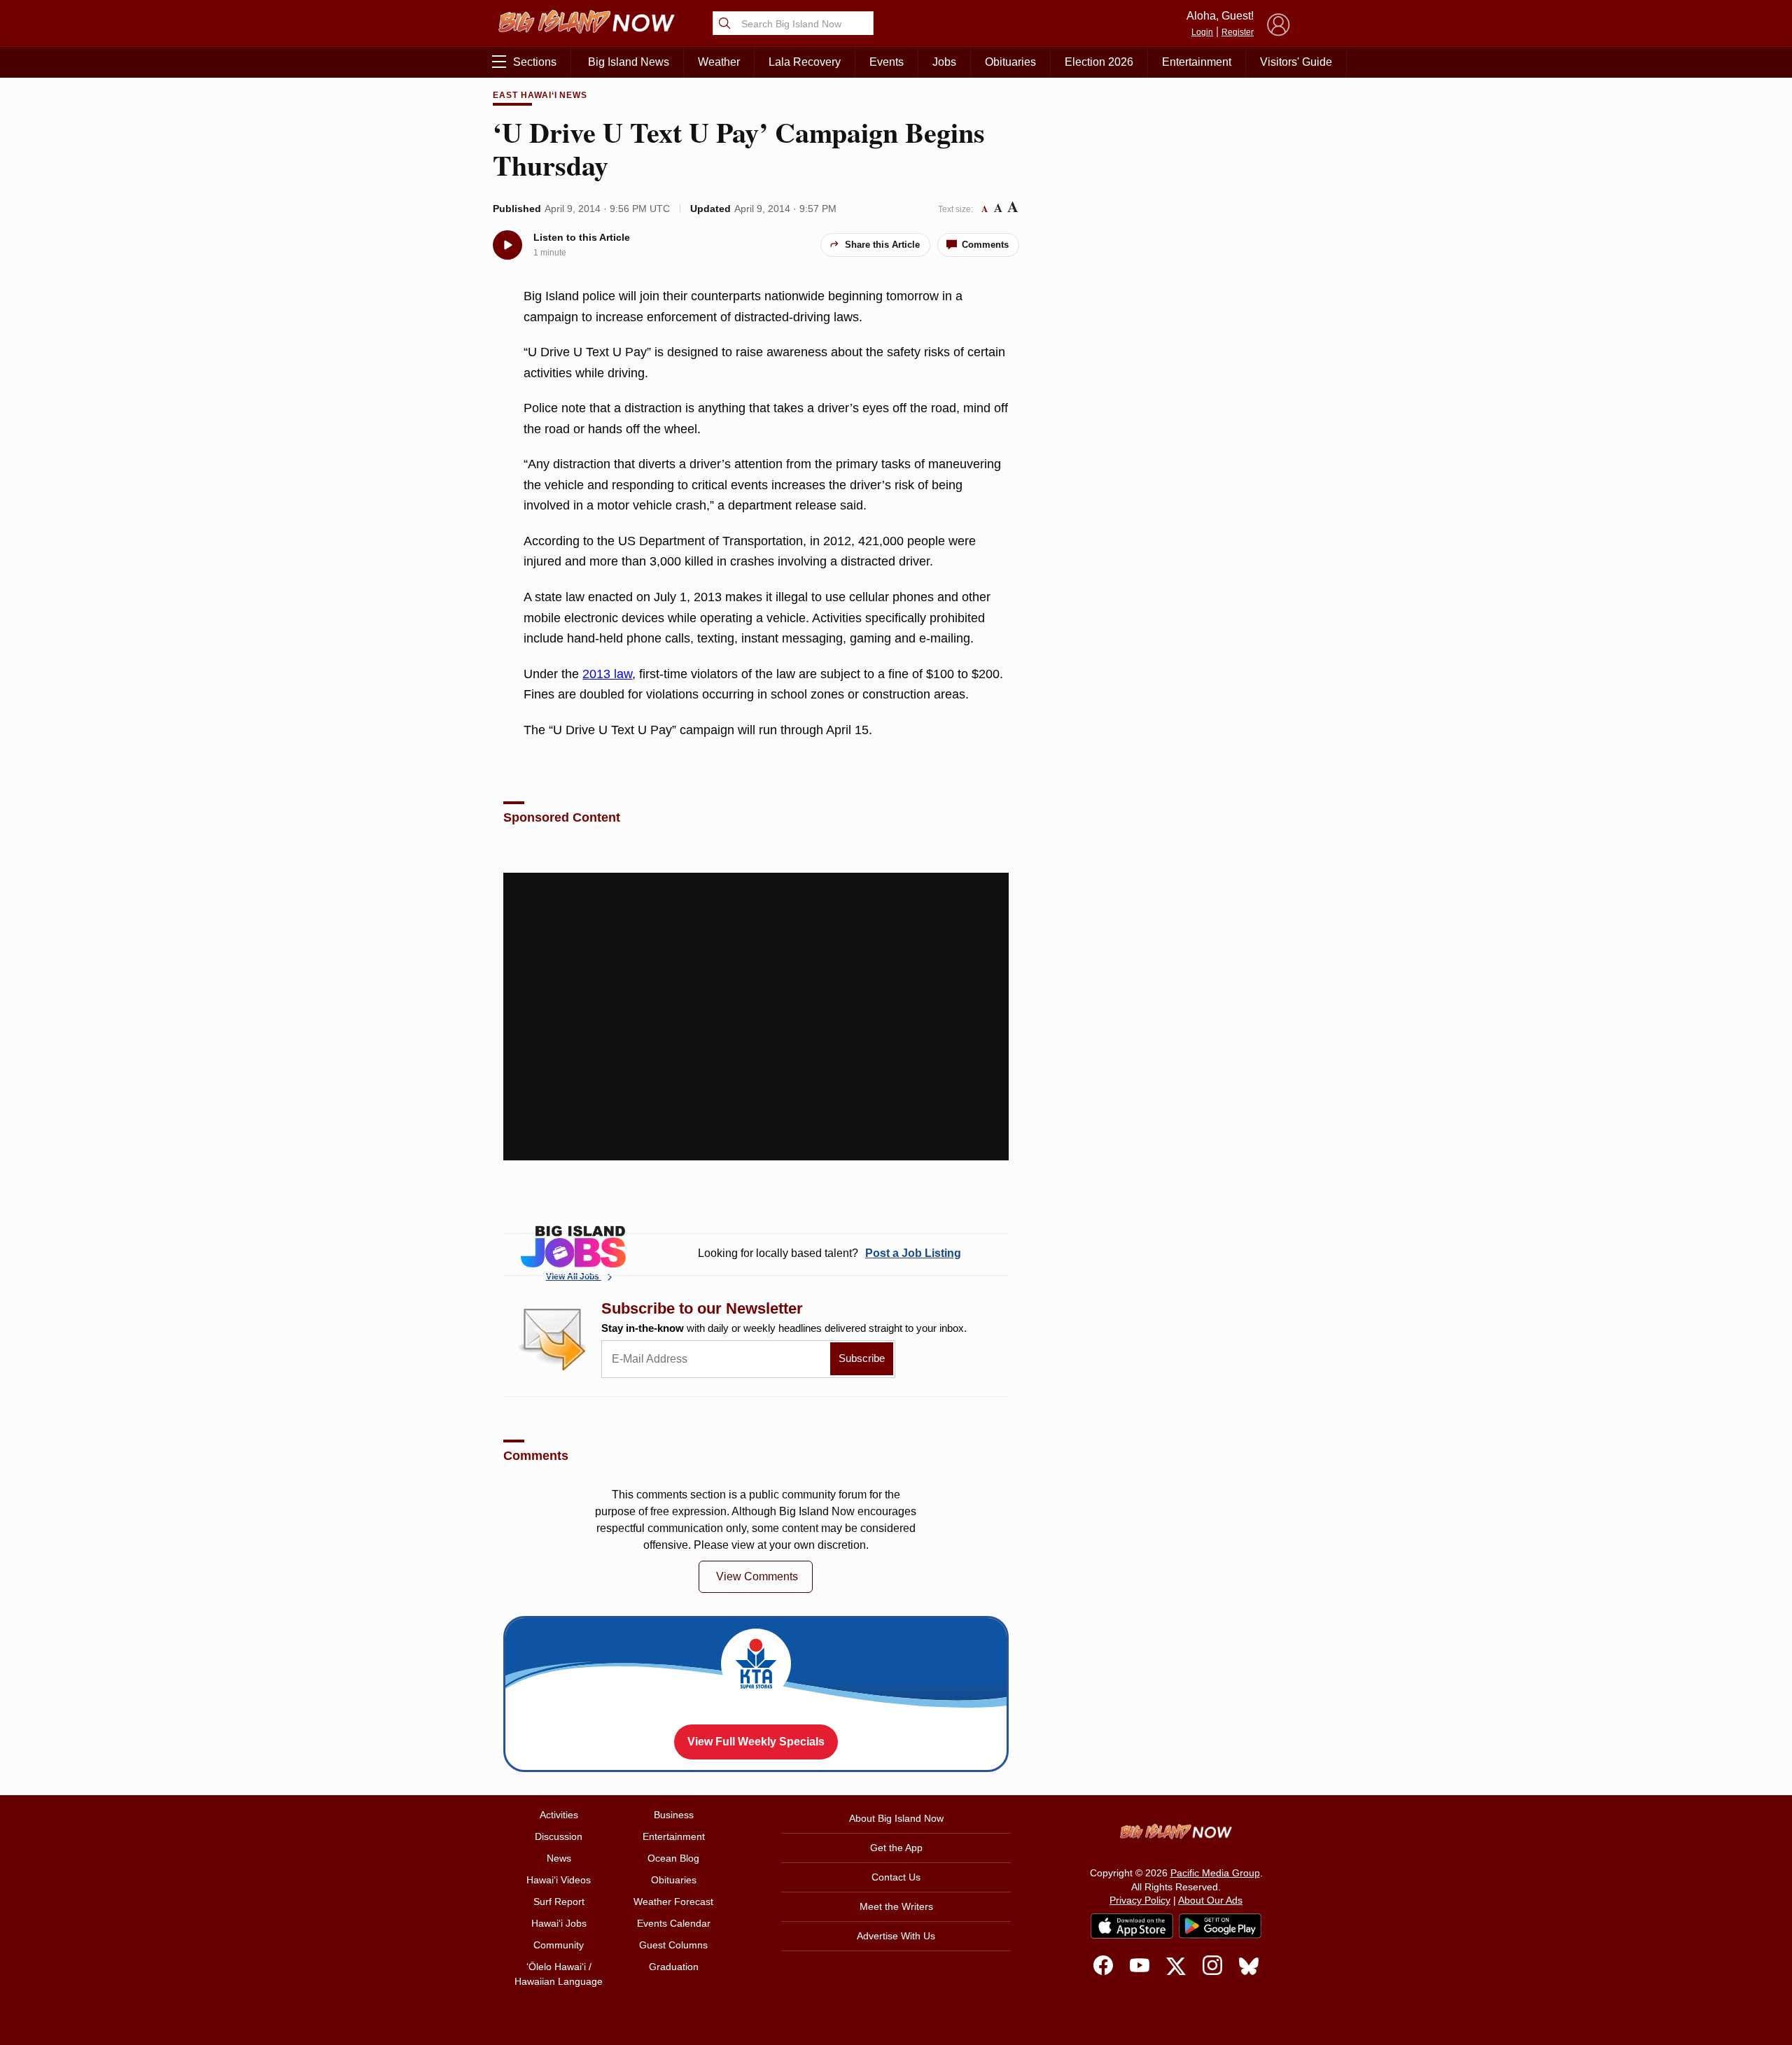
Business (674, 1815)
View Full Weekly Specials (756, 1742)
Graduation (674, 1967)
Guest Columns (673, 1945)
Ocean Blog (673, 1858)
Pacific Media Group (1215, 1873)
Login (1202, 32)
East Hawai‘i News (540, 95)
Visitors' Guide (1296, 62)
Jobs (944, 62)
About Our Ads (1210, 1900)
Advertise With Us (896, 1936)
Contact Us (896, 1877)
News (559, 1858)
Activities (559, 1815)
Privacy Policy (1140, 1900)
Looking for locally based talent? (829, 1253)
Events (887, 62)
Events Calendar (674, 1923)
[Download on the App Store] (1132, 1926)
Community (559, 1945)
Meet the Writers (896, 1906)
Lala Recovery (805, 62)
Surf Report (559, 1902)
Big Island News (629, 62)
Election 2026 (1099, 62)
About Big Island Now (896, 1818)
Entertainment (1197, 62)
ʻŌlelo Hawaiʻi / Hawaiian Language (559, 1974)
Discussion (559, 1836)
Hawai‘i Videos (559, 1880)
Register (1238, 32)
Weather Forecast (673, 1902)
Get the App (896, 1848)
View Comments (757, 1576)
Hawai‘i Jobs (559, 1923)
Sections (535, 62)
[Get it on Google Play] (1220, 1926)
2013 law (607, 674)
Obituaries (1010, 62)
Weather (719, 62)
